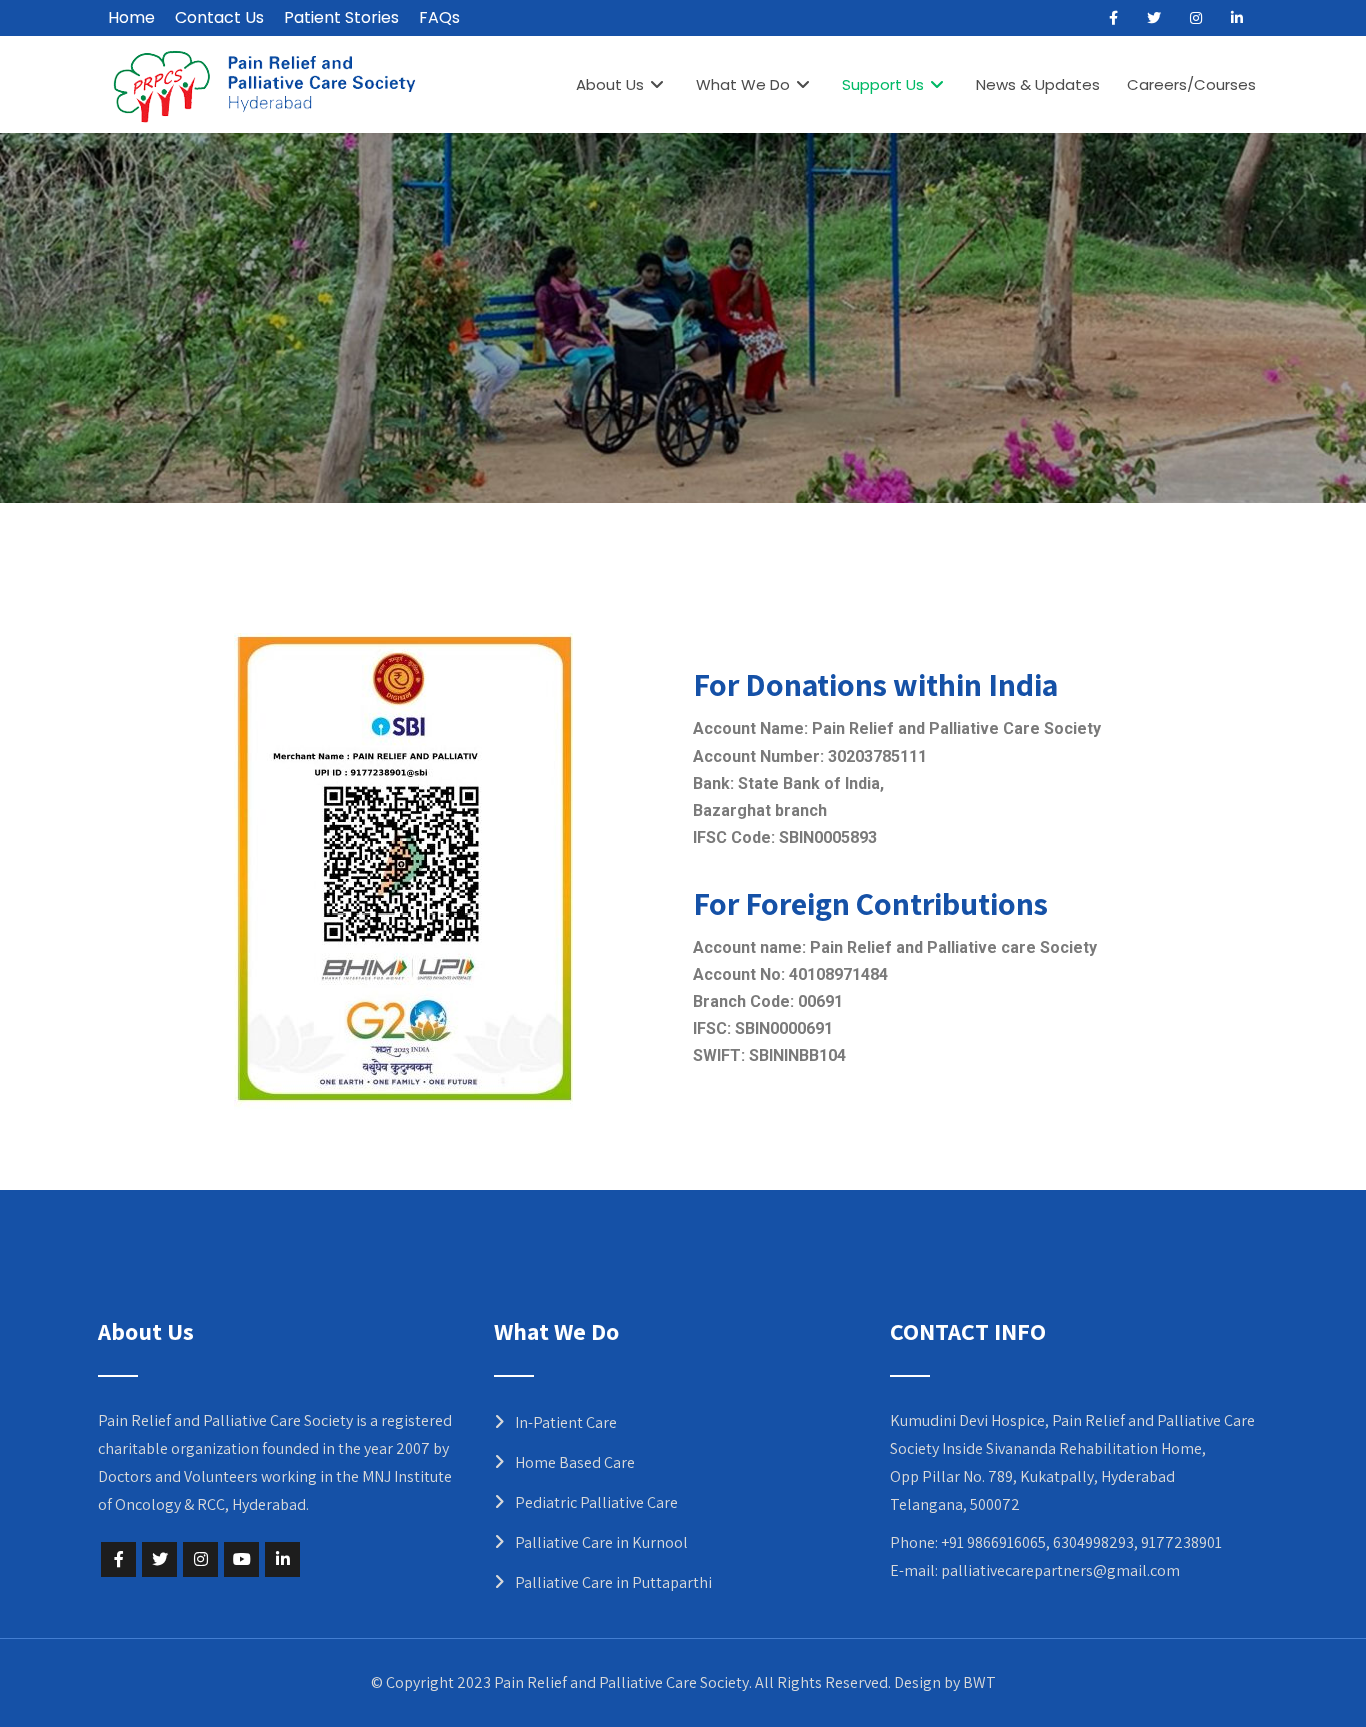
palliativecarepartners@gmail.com (1060, 1570)
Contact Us (219, 17)
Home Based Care (575, 1462)
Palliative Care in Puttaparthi (613, 1582)
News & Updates (1038, 84)
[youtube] (241, 1559)
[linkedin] (1237, 18)
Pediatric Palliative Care (596, 1502)
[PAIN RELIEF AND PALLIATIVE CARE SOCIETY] (264, 86)
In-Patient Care (566, 1422)
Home (131, 17)
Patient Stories (341, 17)
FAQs (439, 17)
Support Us (883, 84)
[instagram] (1196, 18)
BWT (979, 1682)
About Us (610, 84)
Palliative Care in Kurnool (601, 1542)
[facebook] (1113, 18)
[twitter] (1154, 18)
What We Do (743, 84)
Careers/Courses (1191, 84)
